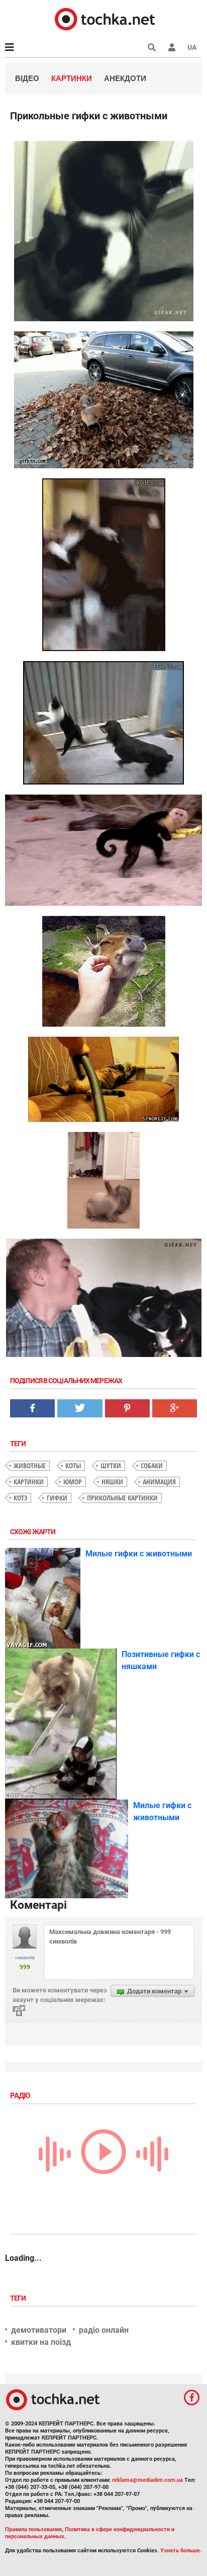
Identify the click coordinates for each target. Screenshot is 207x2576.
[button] (172, 47)
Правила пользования (33, 2529)
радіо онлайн (104, 2330)
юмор (73, 1482)
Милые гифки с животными (139, 1554)
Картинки (72, 78)
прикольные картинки (122, 1498)
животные (30, 1465)
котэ (20, 1498)
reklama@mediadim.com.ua (147, 2480)
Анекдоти (125, 78)
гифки (57, 1498)
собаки (152, 1465)
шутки (111, 1465)
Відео (27, 78)
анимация (159, 1482)
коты (73, 1465)
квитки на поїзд (41, 2342)
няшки (112, 1482)
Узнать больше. (181, 2551)
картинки (29, 1482)
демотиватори (39, 2330)
